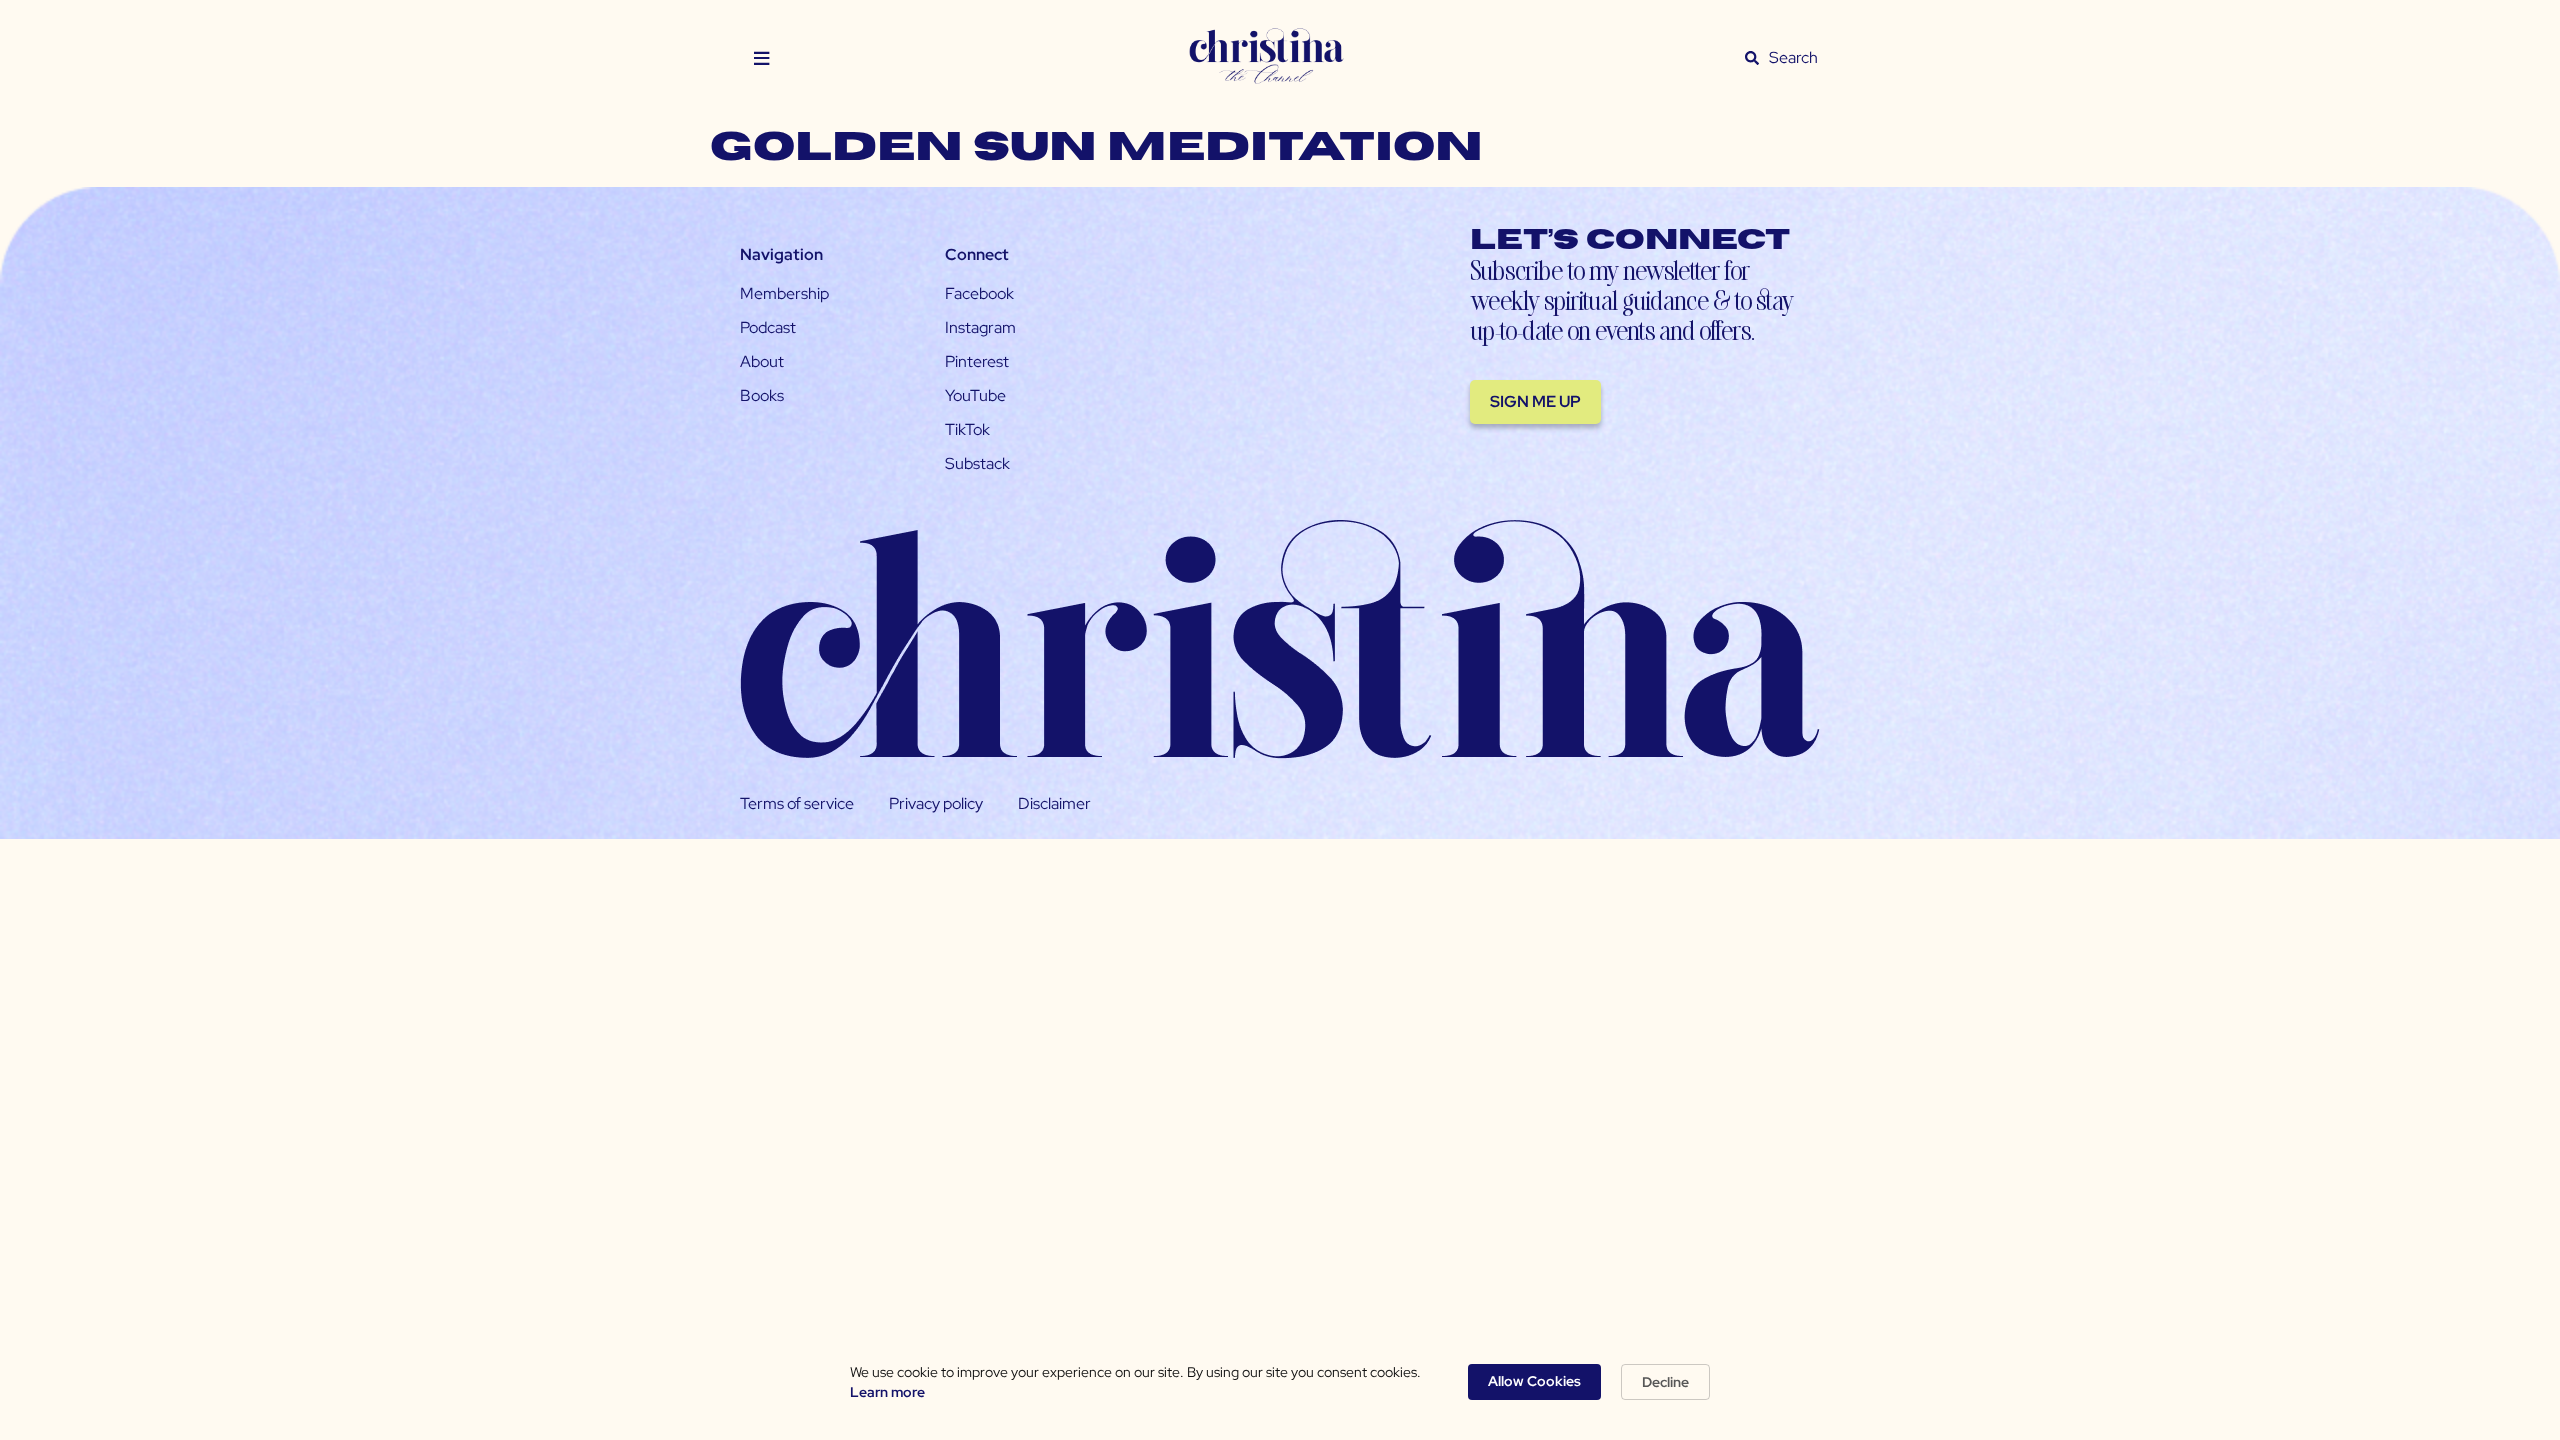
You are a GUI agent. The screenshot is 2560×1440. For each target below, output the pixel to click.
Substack (977, 463)
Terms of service (797, 803)
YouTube (975, 395)
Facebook (979, 293)
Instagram (980, 327)
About (762, 361)
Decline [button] (1665, 1382)
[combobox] (1794, 58)
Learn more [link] (887, 1392)
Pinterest (977, 361)
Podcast (768, 327)
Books (762, 395)
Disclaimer (1054, 803)
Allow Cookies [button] (1534, 1381)
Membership (784, 293)
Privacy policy (936, 803)
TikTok (967, 429)
